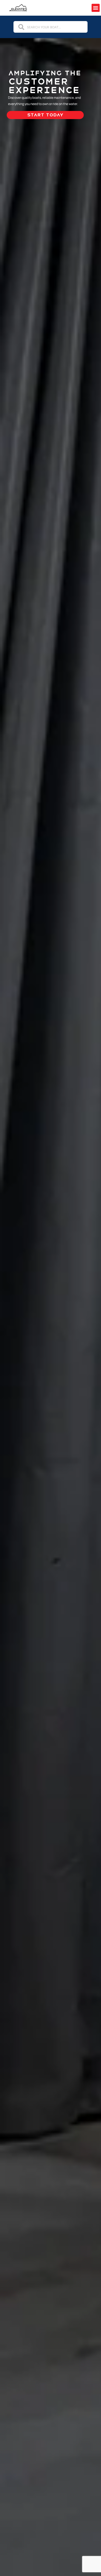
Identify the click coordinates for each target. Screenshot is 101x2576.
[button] (96, 8)
